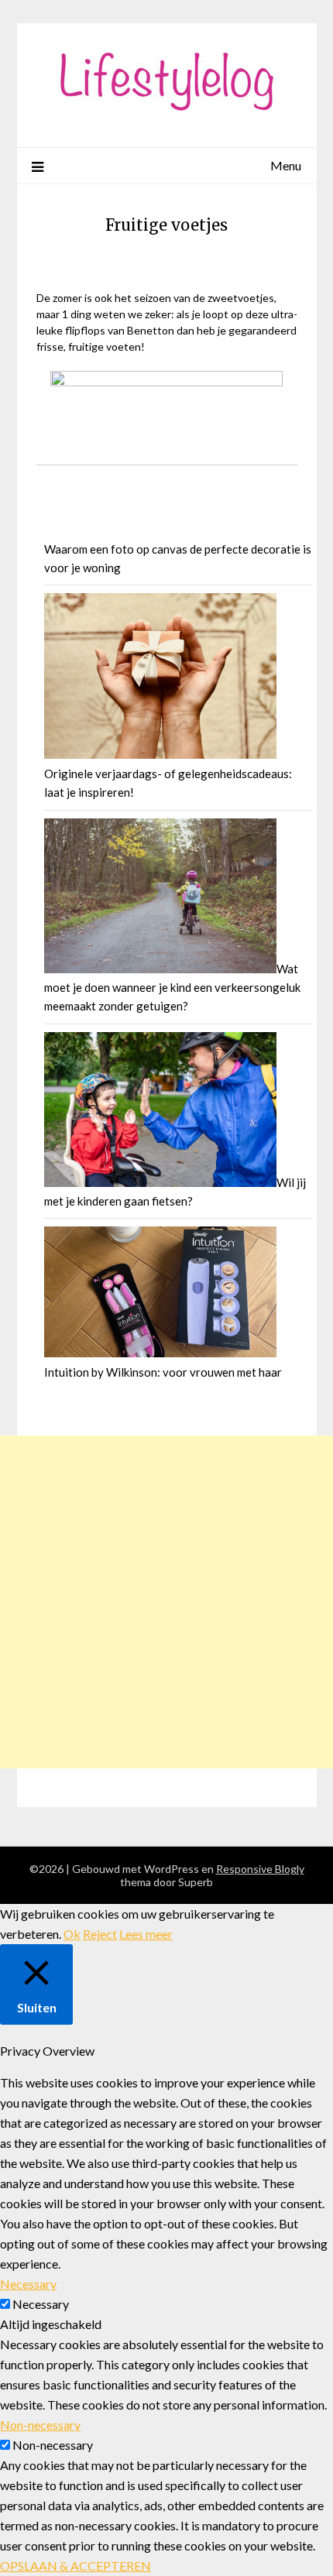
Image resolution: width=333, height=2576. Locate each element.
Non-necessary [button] (40, 2425)
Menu (286, 165)
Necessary (41, 2304)
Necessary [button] (28, 2284)
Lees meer (146, 1934)
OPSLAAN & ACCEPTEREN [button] (76, 2566)
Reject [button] (100, 1934)
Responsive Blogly (260, 1869)
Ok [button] (72, 1934)
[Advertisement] (166, 1602)
